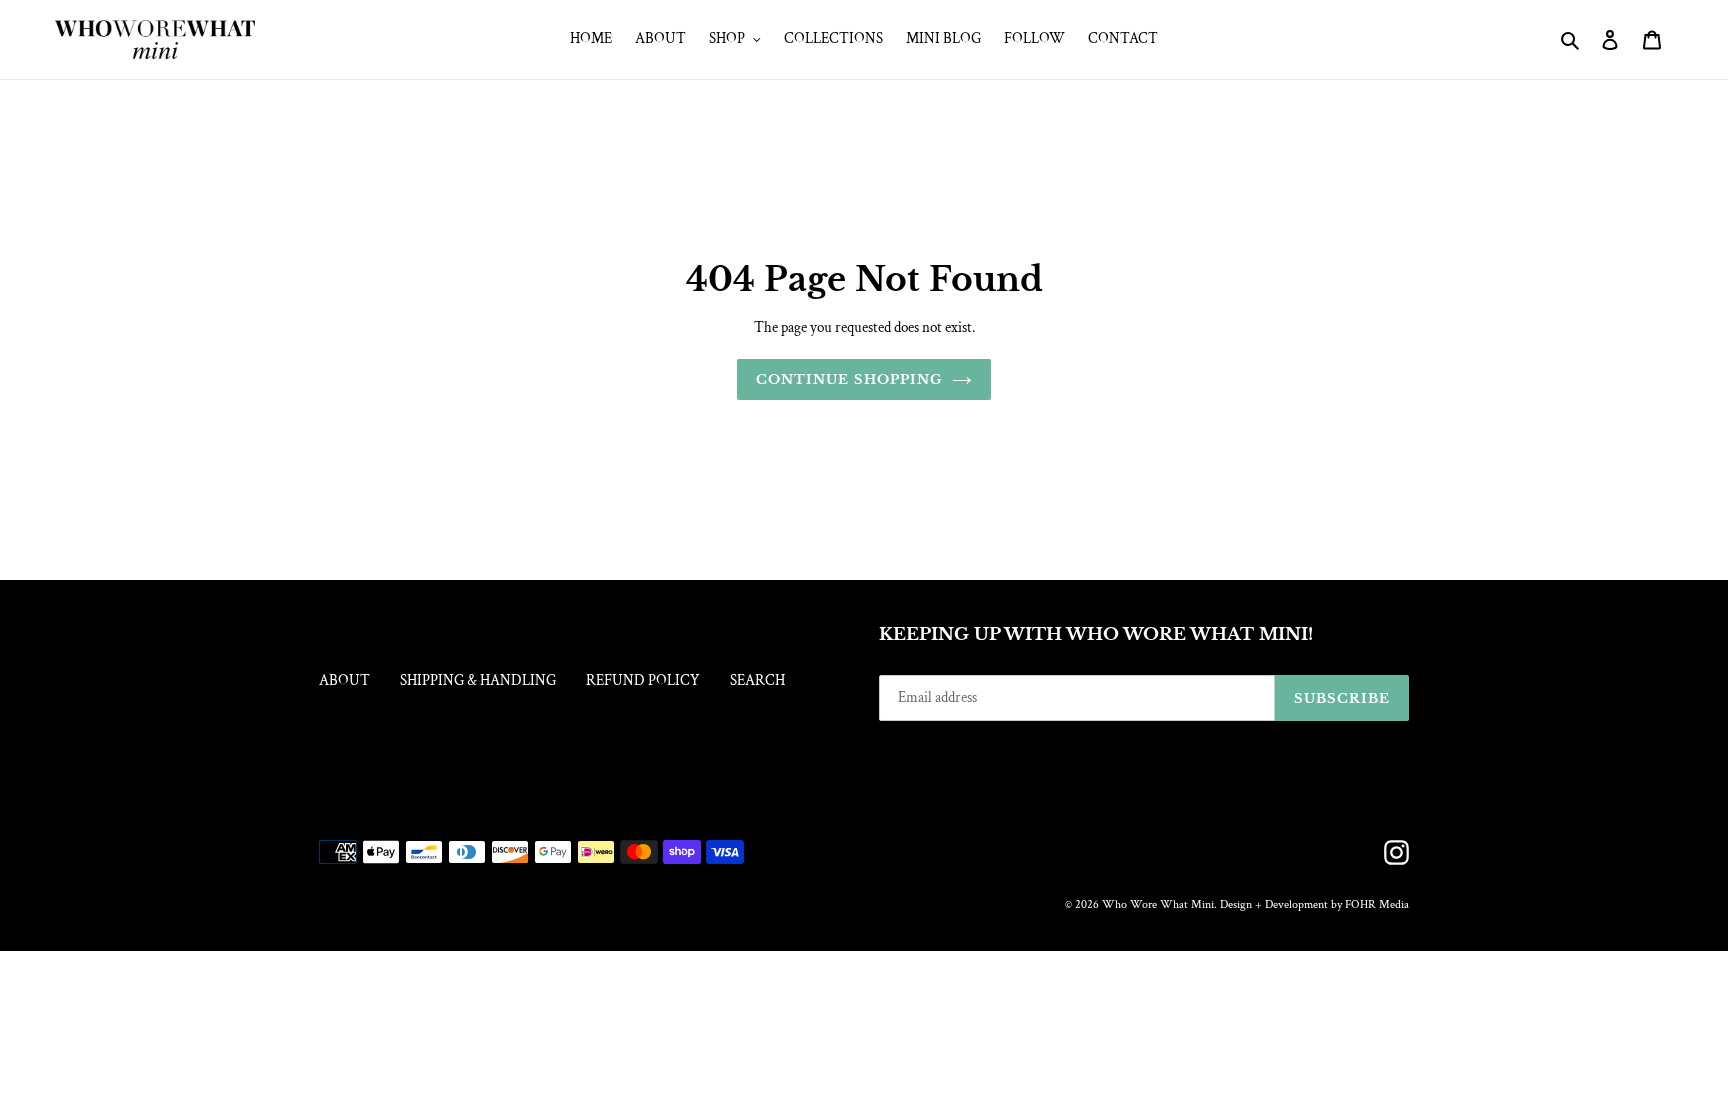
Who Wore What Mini (1158, 904)
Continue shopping (849, 379)
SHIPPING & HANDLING (478, 680)
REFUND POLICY (643, 680)
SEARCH (757, 680)
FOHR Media (1377, 904)
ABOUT (344, 680)
